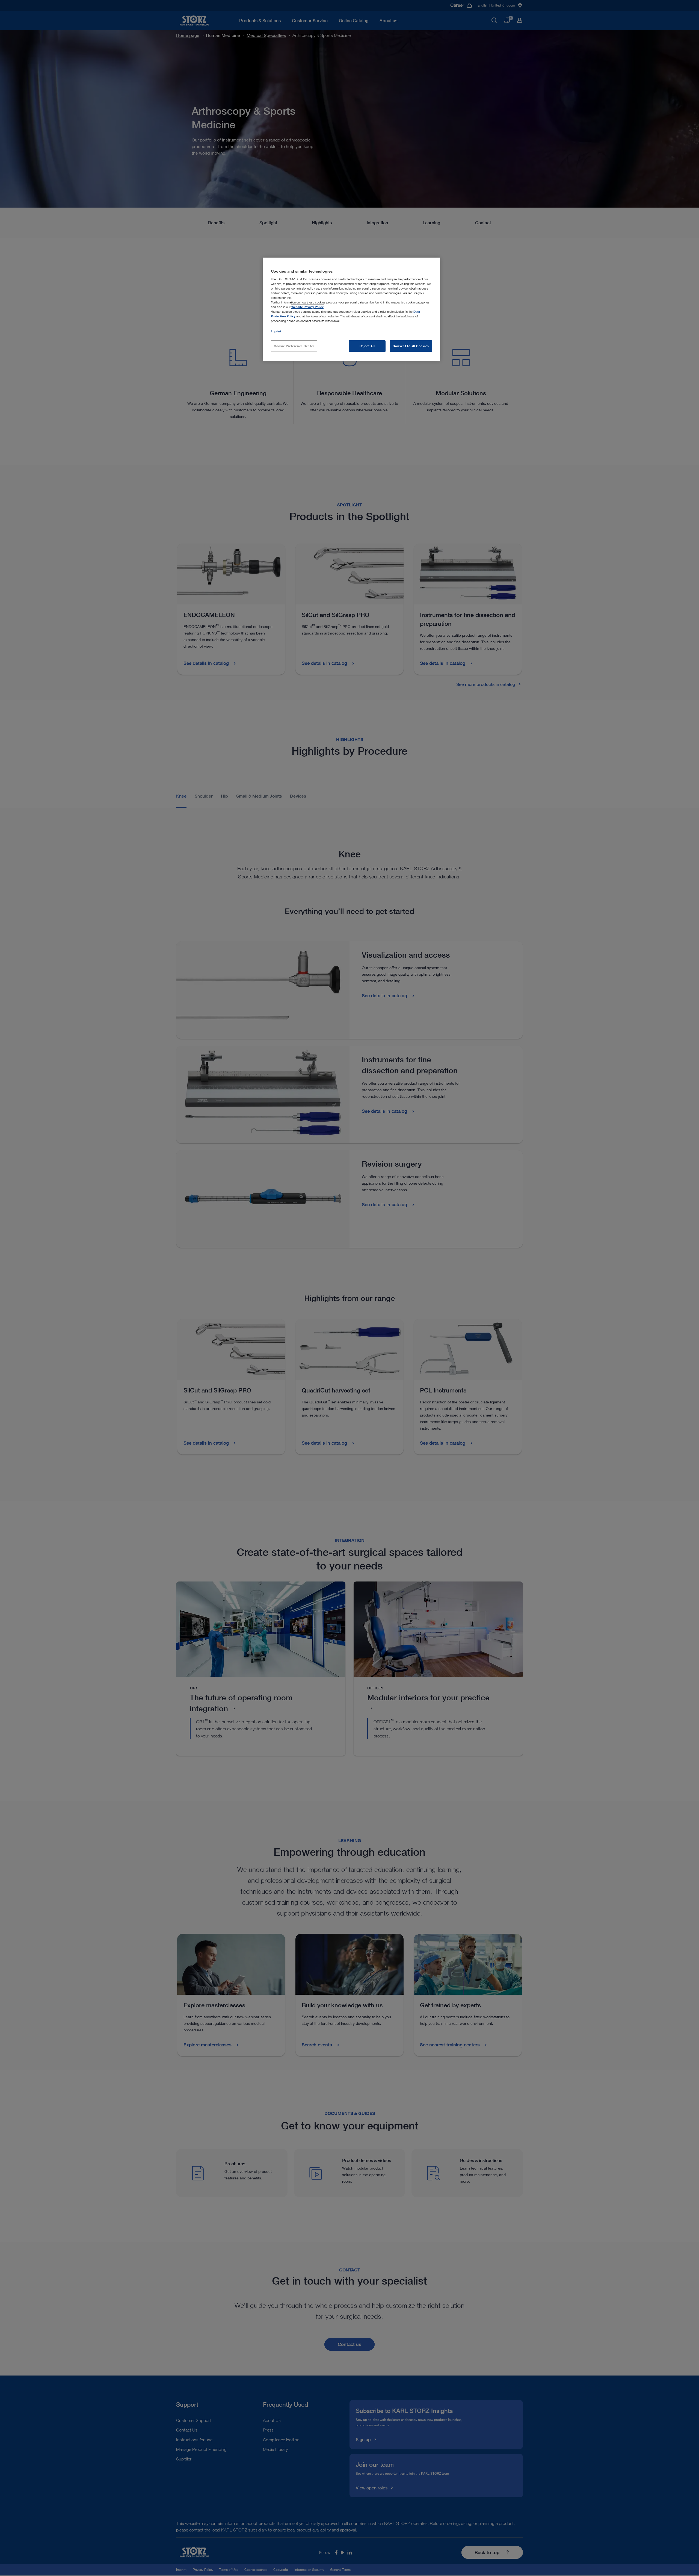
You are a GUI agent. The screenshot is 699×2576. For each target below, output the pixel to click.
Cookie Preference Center (294, 346)
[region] (351, 309)
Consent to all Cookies (411, 346)
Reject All (367, 346)
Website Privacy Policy (307, 307)
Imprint (276, 331)
